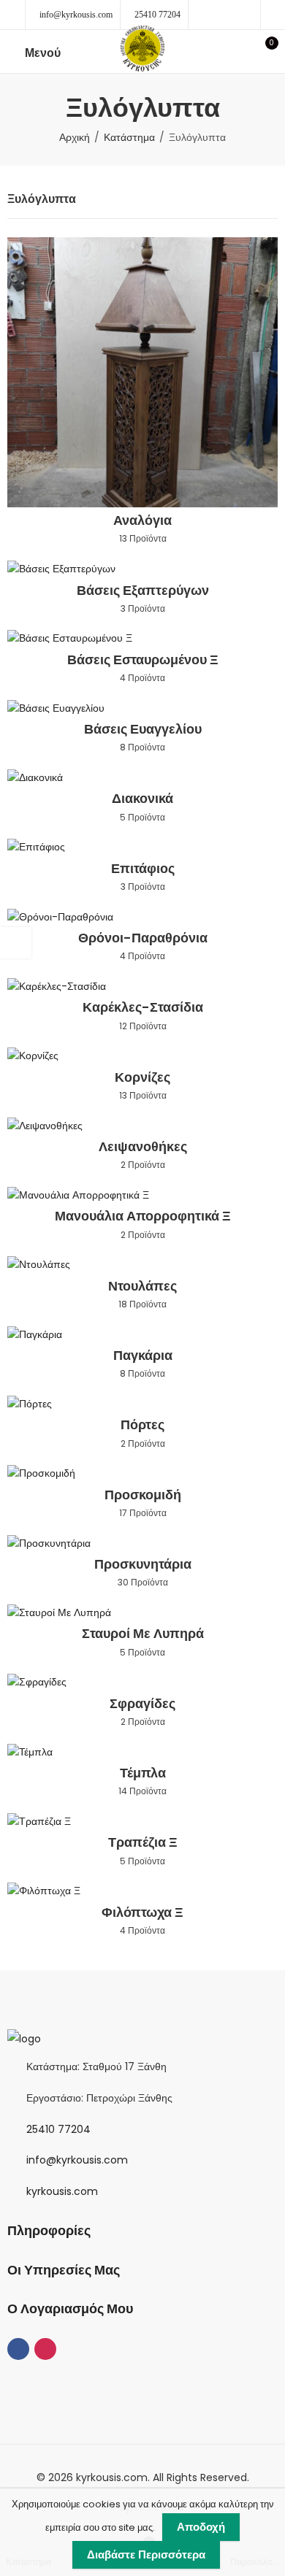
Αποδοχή (201, 2527)
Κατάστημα (129, 137)
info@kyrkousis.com (76, 15)
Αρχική (75, 137)
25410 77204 (157, 15)
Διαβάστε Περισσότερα (146, 2554)
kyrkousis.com (62, 2191)
